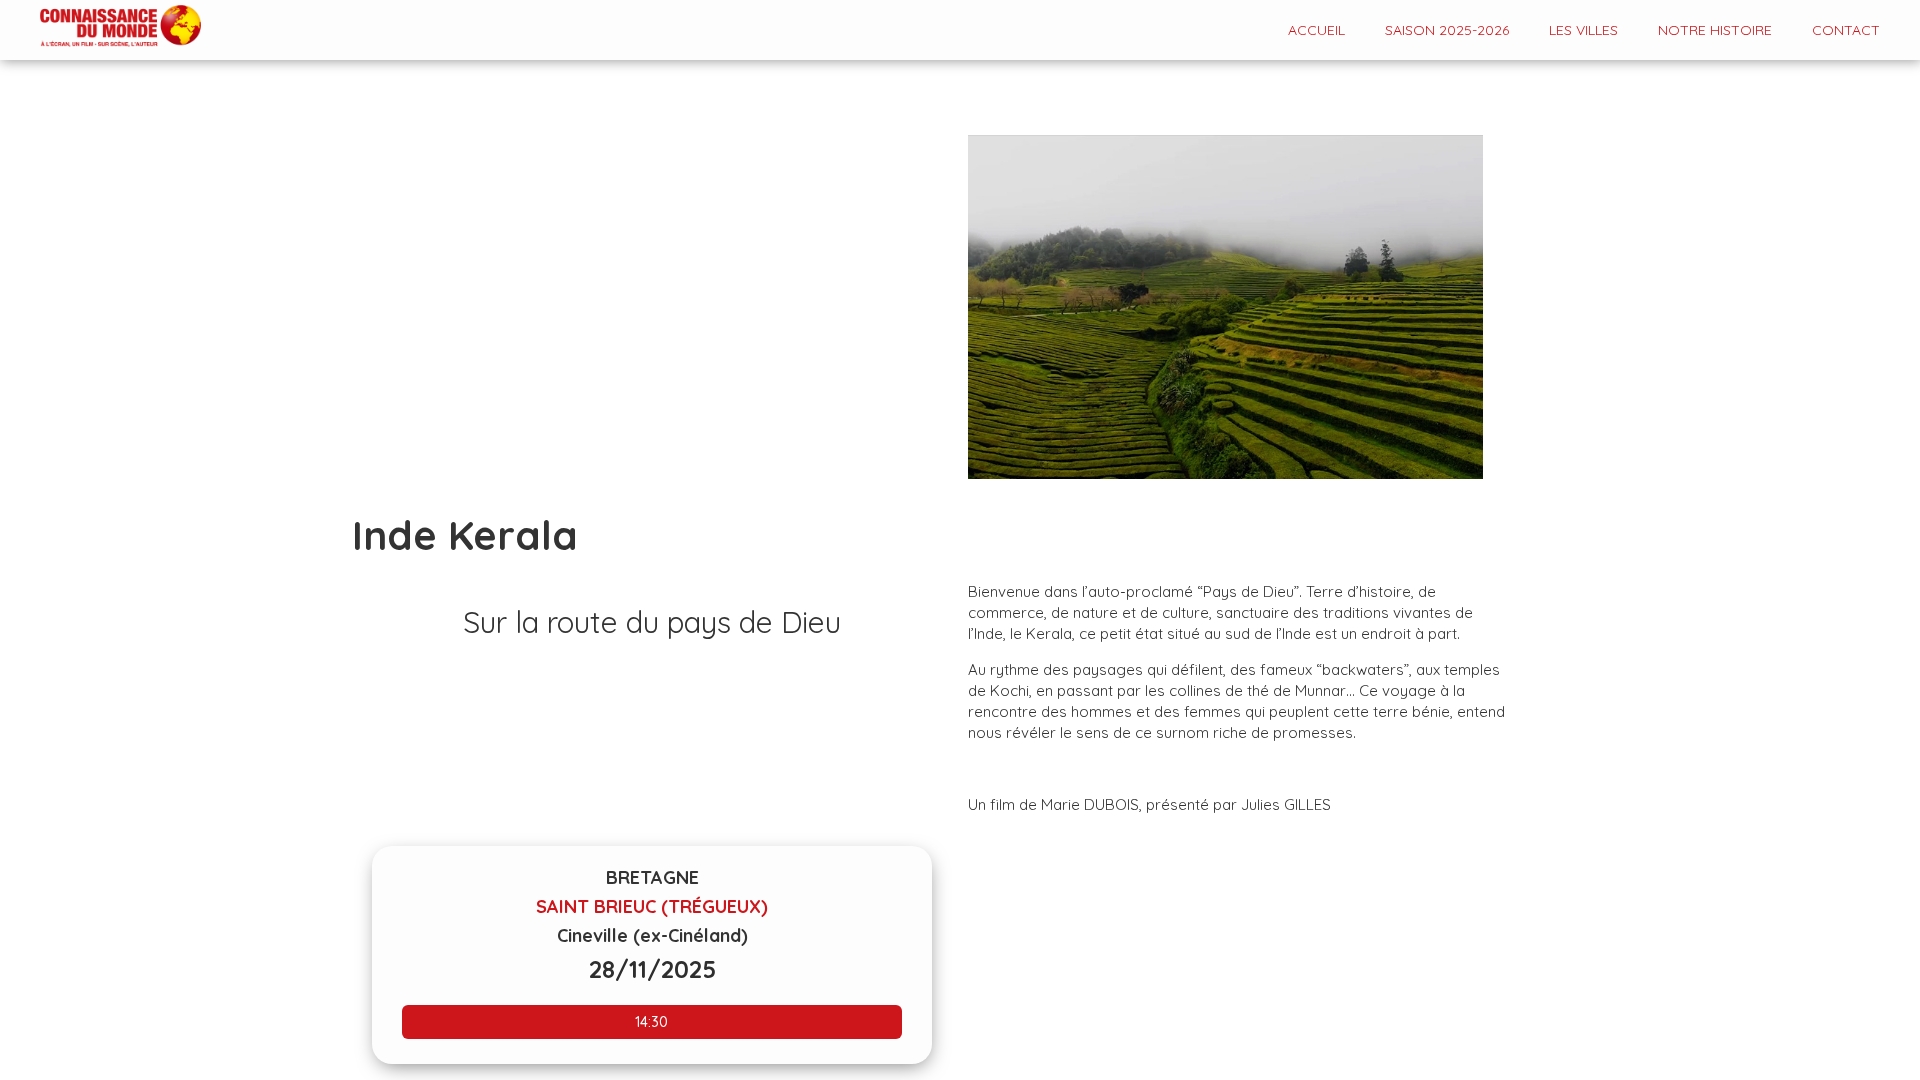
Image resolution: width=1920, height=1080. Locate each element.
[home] (100, 27)
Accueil (1316, 30)
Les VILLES (1583, 30)
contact (1846, 30)
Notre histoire (1715, 30)
